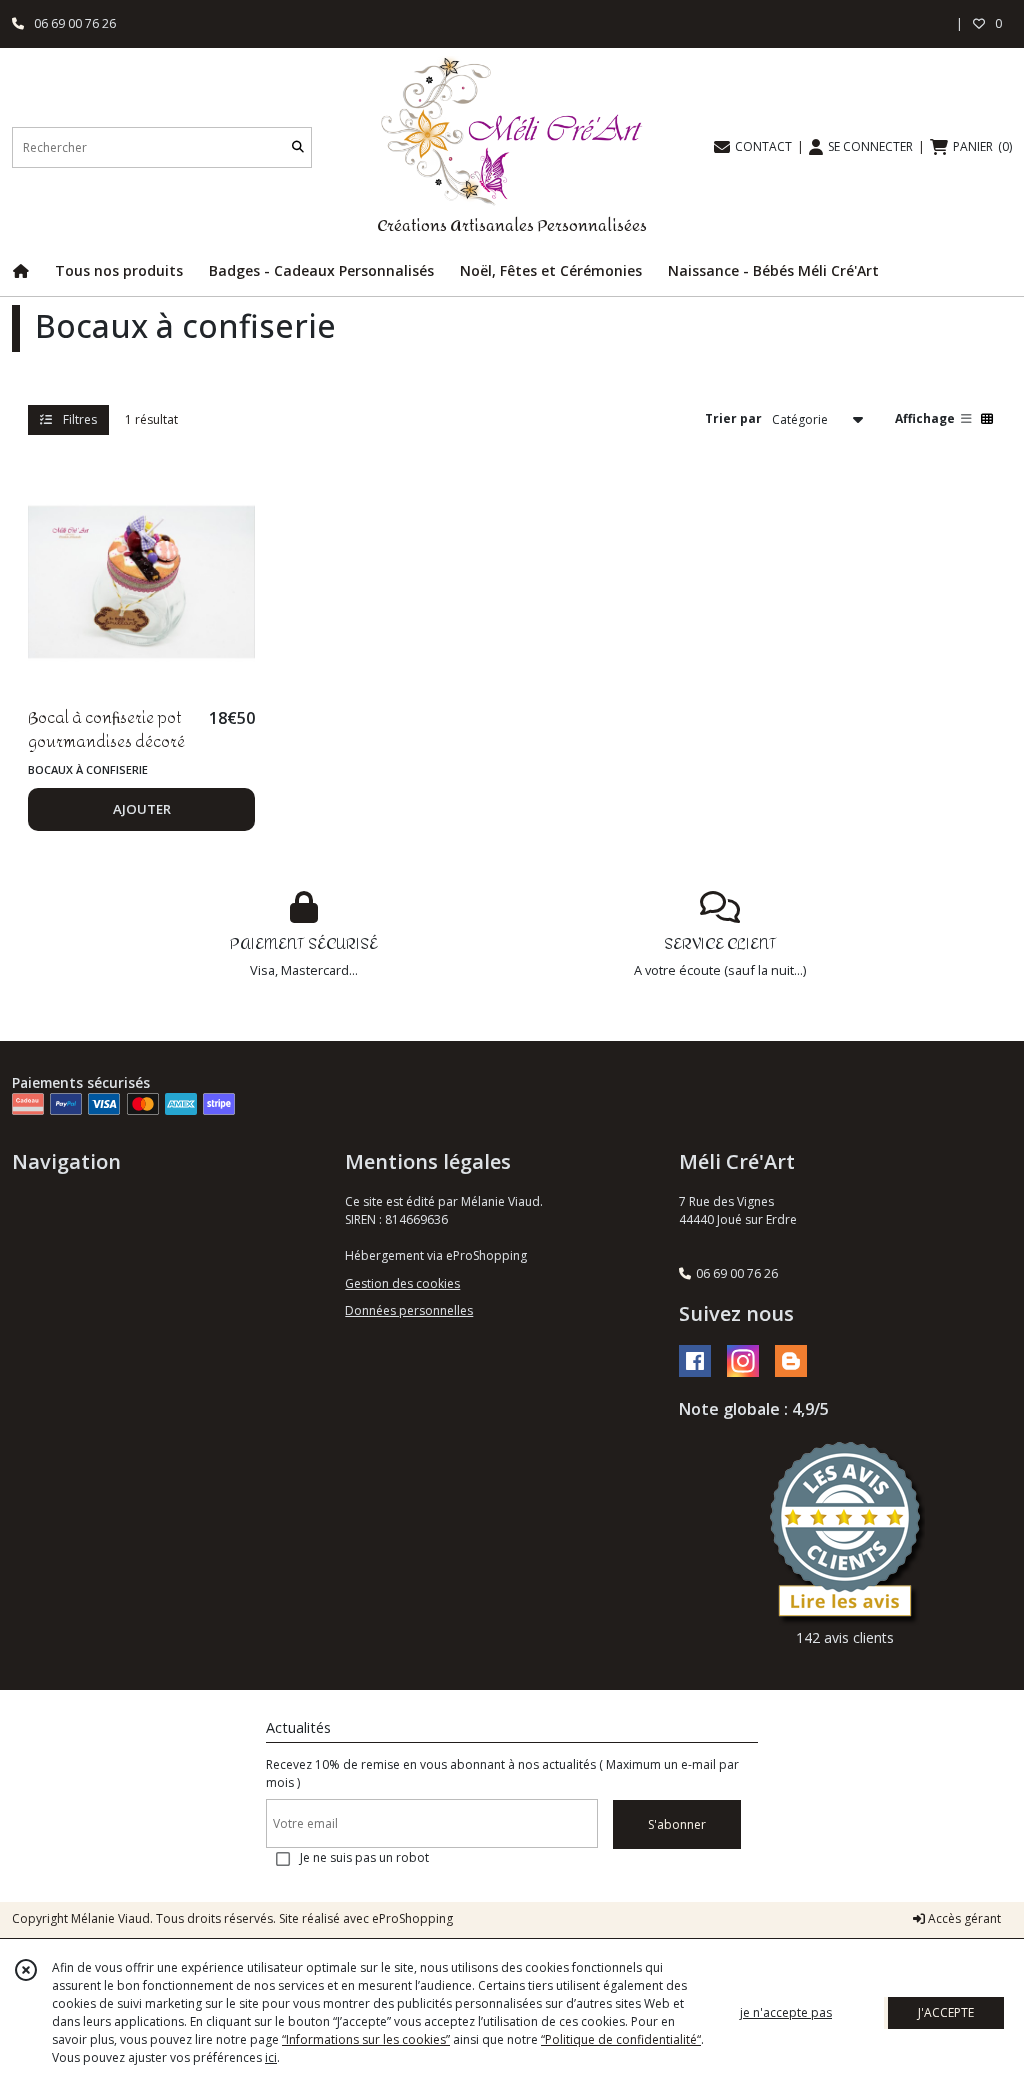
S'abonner (677, 1824)
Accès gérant (963, 1918)
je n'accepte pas (786, 2012)
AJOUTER (142, 809)
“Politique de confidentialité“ (621, 2039)
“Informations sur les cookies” (366, 2039)
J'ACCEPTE (946, 2012)
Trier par (733, 418)
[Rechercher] (298, 147)
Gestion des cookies (402, 1283)
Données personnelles (409, 1310)
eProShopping (412, 1918)
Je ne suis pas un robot (364, 1857)
